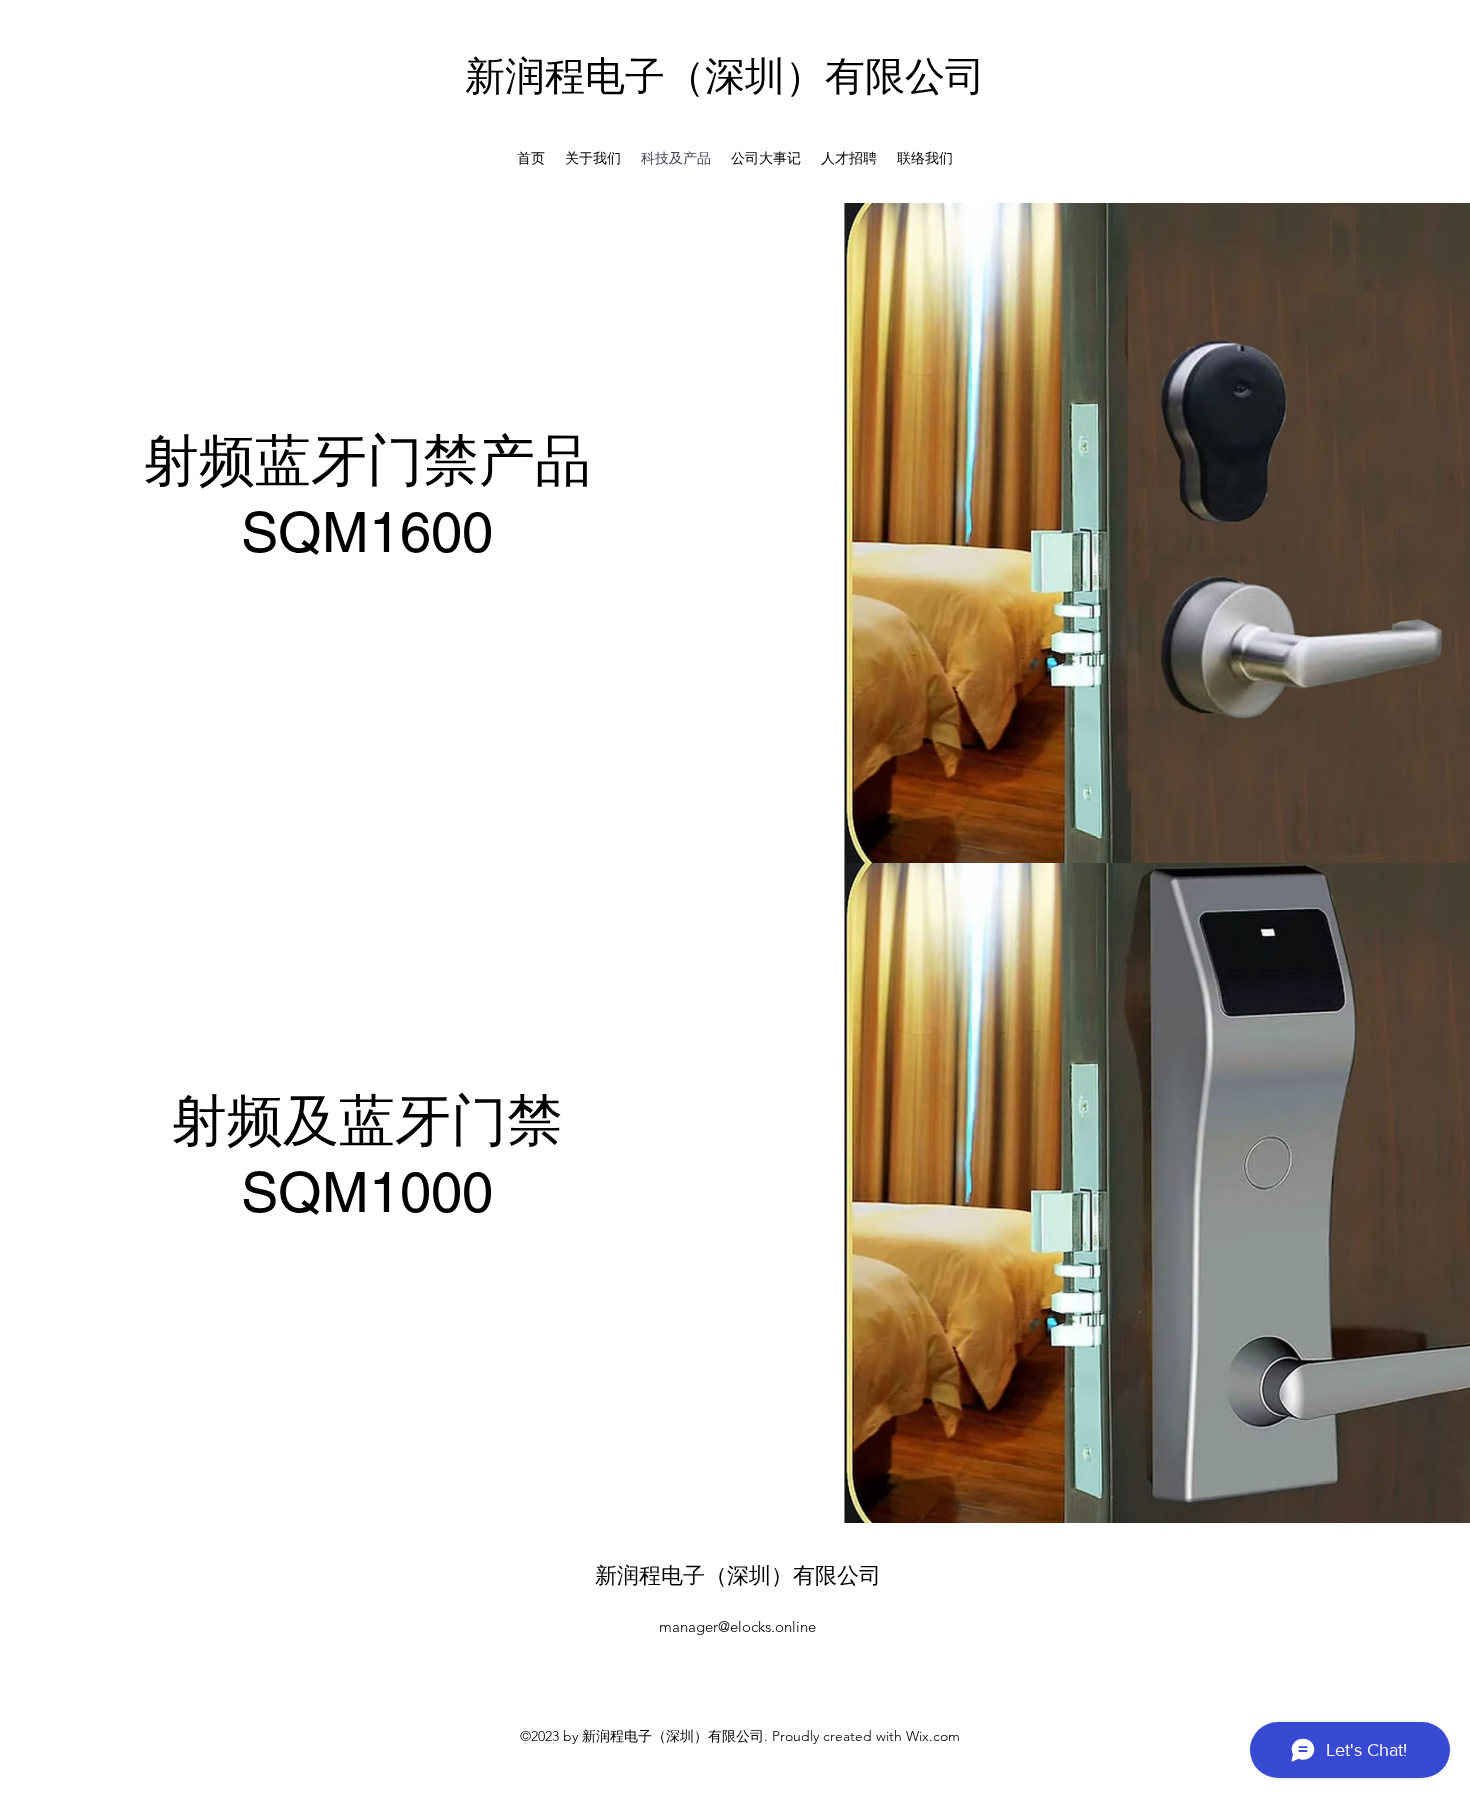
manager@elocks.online (737, 1626)
